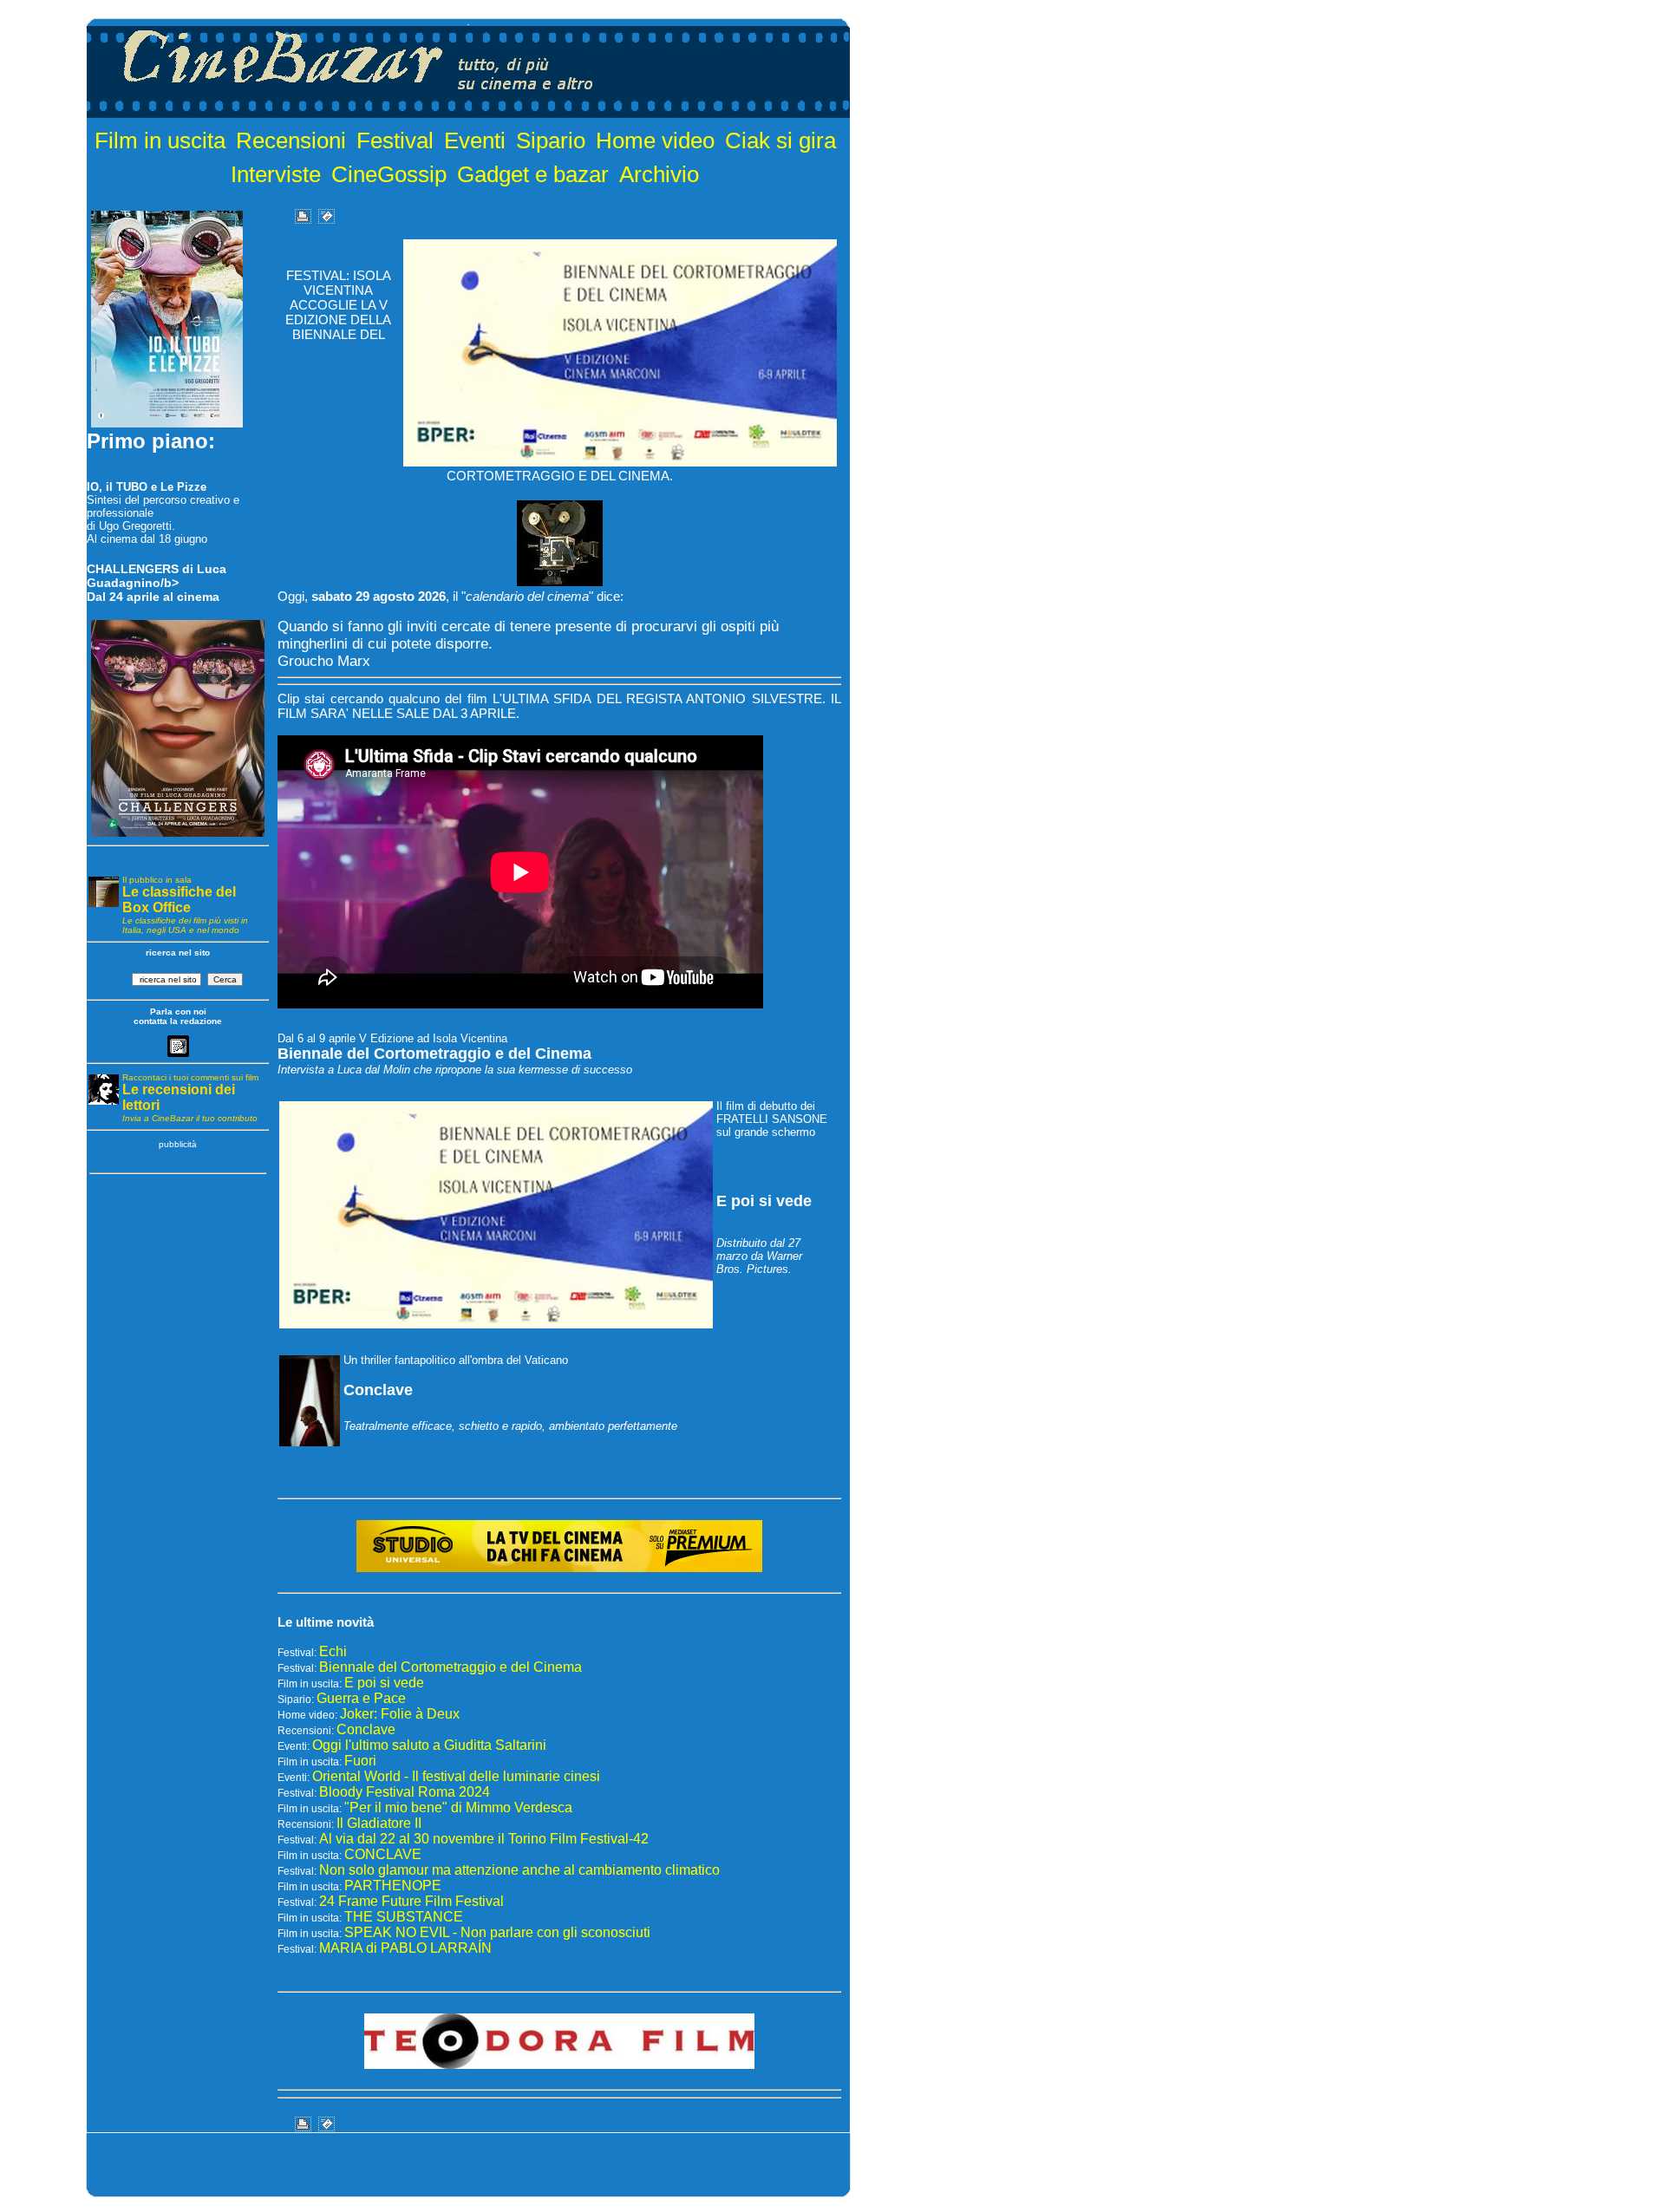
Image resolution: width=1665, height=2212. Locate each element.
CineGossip (389, 174)
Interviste (276, 174)
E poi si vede (384, 1683)
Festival (395, 140)
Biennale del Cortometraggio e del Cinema (451, 1667)
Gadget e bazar (533, 174)
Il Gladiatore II (379, 1823)
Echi (333, 1651)
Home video (655, 140)
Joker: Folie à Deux (400, 1714)
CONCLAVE (383, 1854)
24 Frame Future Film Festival (411, 1901)
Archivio (659, 174)
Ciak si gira (780, 140)
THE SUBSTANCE (404, 1917)
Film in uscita (160, 140)
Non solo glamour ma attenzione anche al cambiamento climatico (519, 1870)
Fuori (360, 1761)
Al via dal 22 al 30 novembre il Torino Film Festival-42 (484, 1839)
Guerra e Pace (361, 1698)
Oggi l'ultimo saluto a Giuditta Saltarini (429, 1745)
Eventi (475, 140)
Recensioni (291, 140)
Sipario (551, 140)
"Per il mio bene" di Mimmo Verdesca (458, 1807)
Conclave (366, 1729)
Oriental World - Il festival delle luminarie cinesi (456, 1776)
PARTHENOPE (393, 1886)
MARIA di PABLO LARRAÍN (405, 1948)
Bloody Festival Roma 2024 (405, 1792)
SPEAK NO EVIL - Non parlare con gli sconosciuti (497, 1932)
